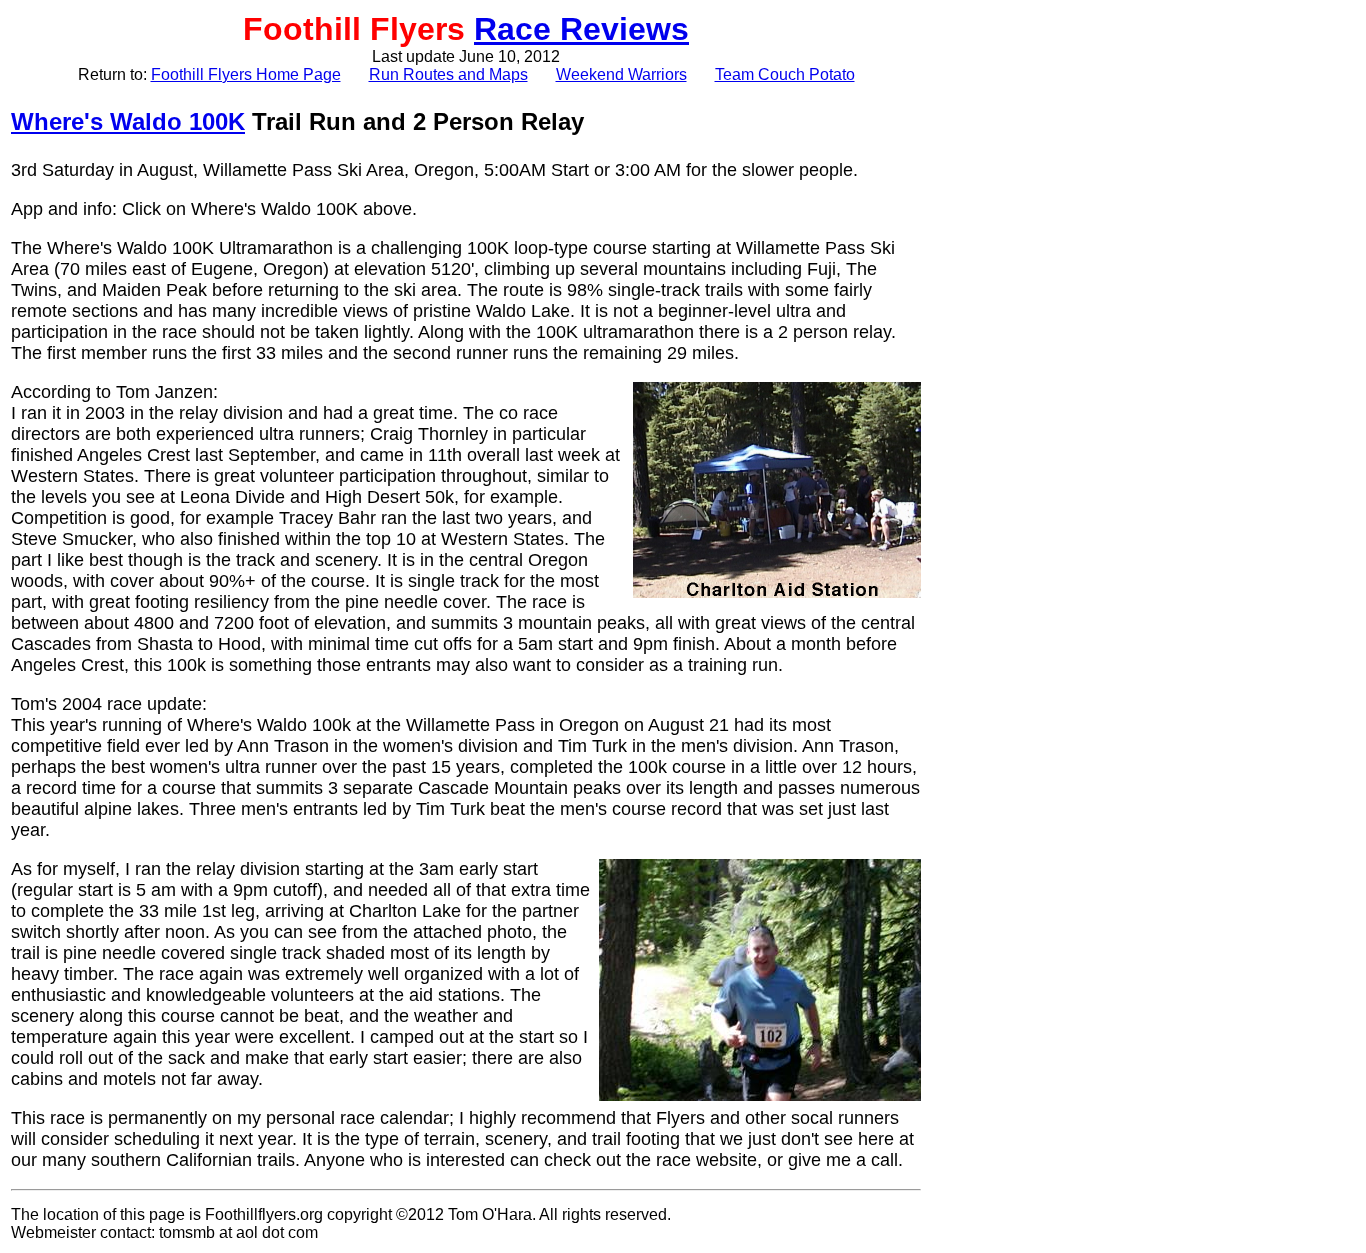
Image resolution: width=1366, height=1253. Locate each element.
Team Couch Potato (785, 74)
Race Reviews (581, 29)
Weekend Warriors (621, 74)
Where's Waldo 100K (128, 121)
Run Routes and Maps (448, 74)
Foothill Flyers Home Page (246, 74)
